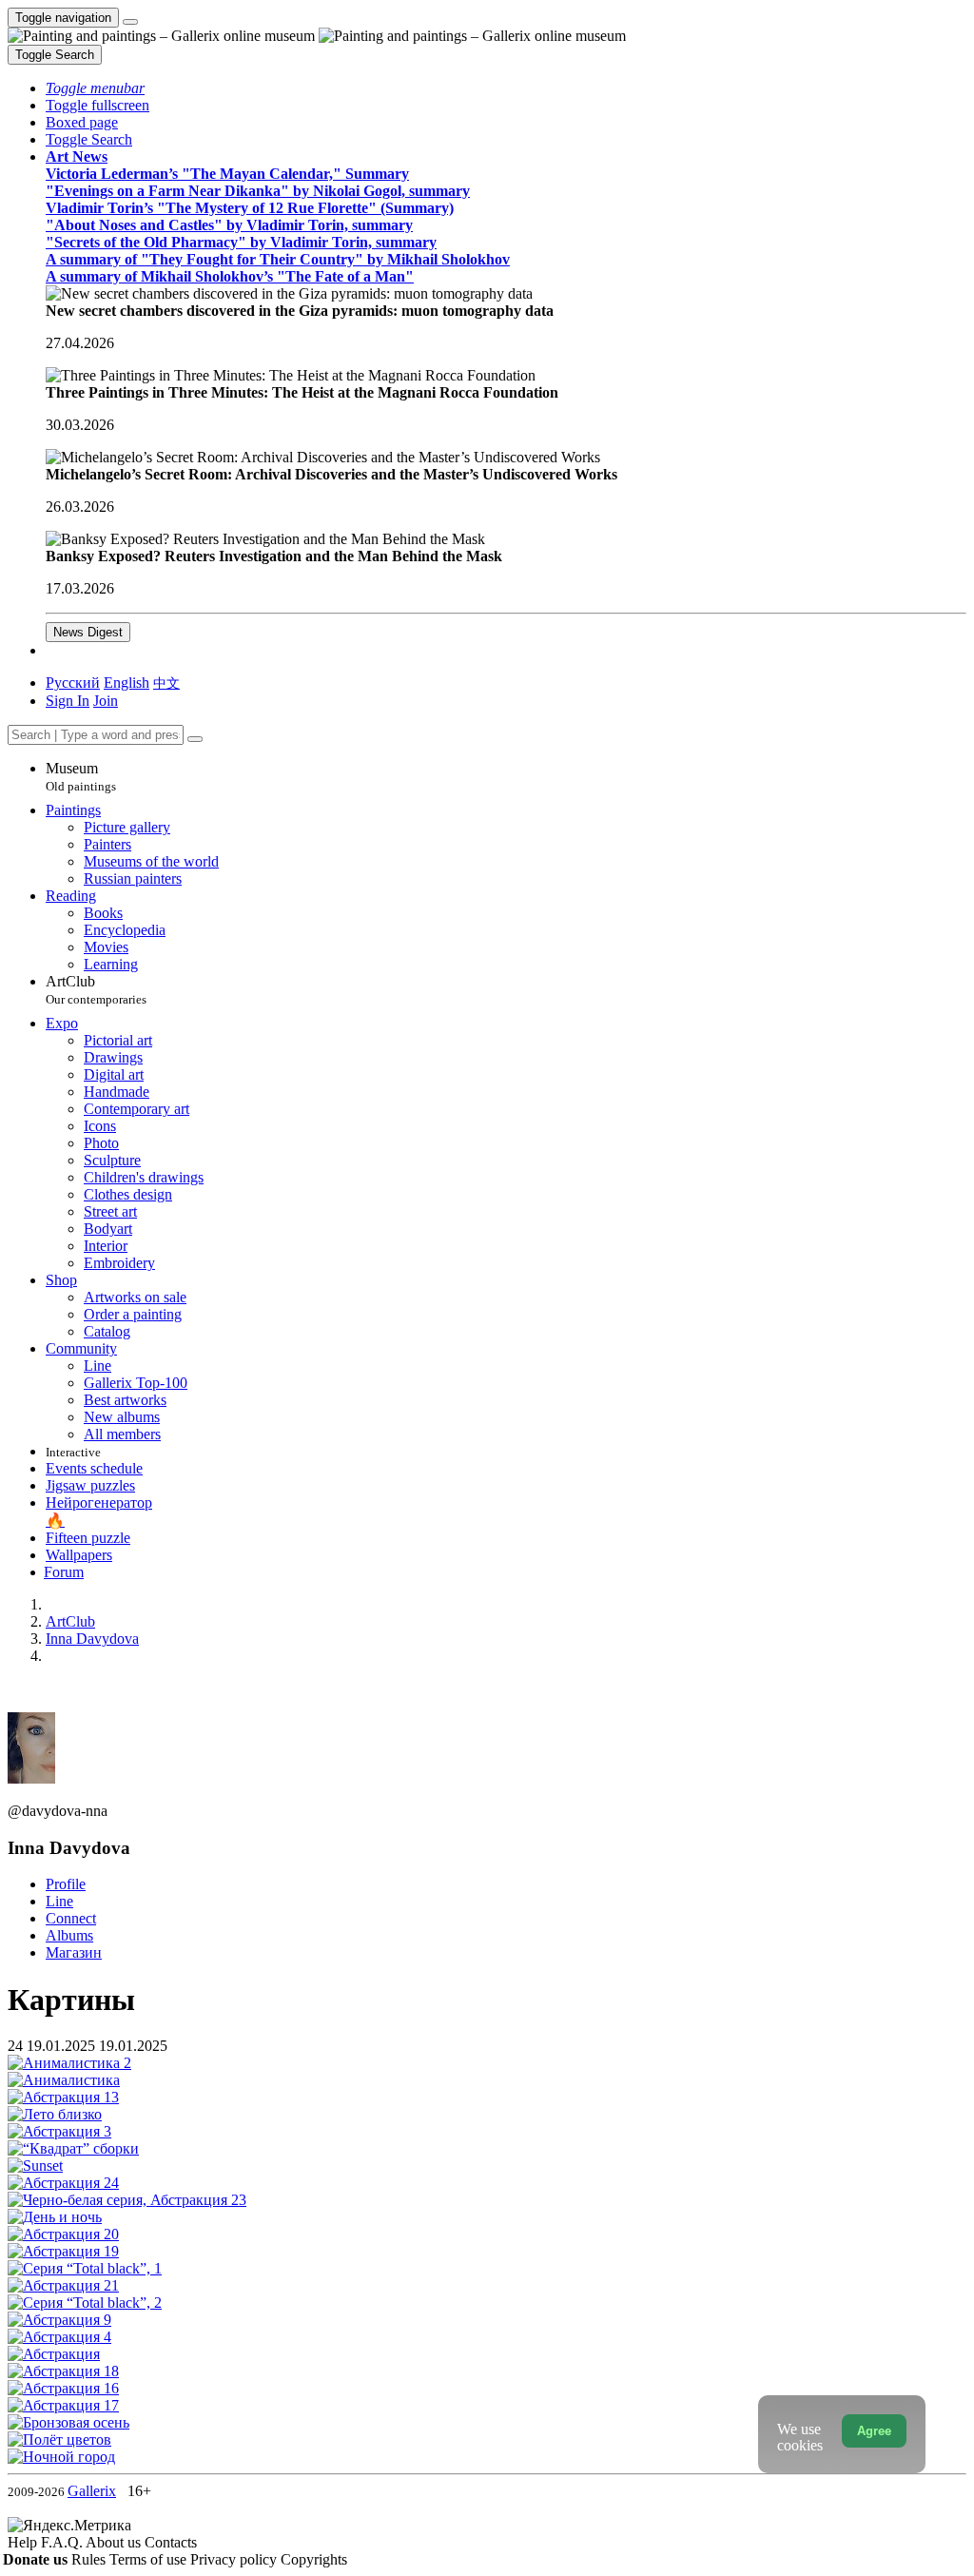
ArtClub (96, 990)
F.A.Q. (63, 2542)
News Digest (88, 632)
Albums (69, 1935)
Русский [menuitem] (73, 683)
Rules (90, 2559)
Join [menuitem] (106, 701)
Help (24, 2542)
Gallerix (92, 2491)
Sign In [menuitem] (68, 701)
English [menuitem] (127, 683)
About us (115, 2542)
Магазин (74, 1952)
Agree (874, 2431)
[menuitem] (166, 683)
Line (59, 1901)
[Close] (195, 739)
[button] (95, 88)
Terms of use (150, 2559)
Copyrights (314, 2559)
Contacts (171, 2542)
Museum (81, 777)
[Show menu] (130, 22)
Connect (71, 1918)
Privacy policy (235, 2559)
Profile (66, 1884)
